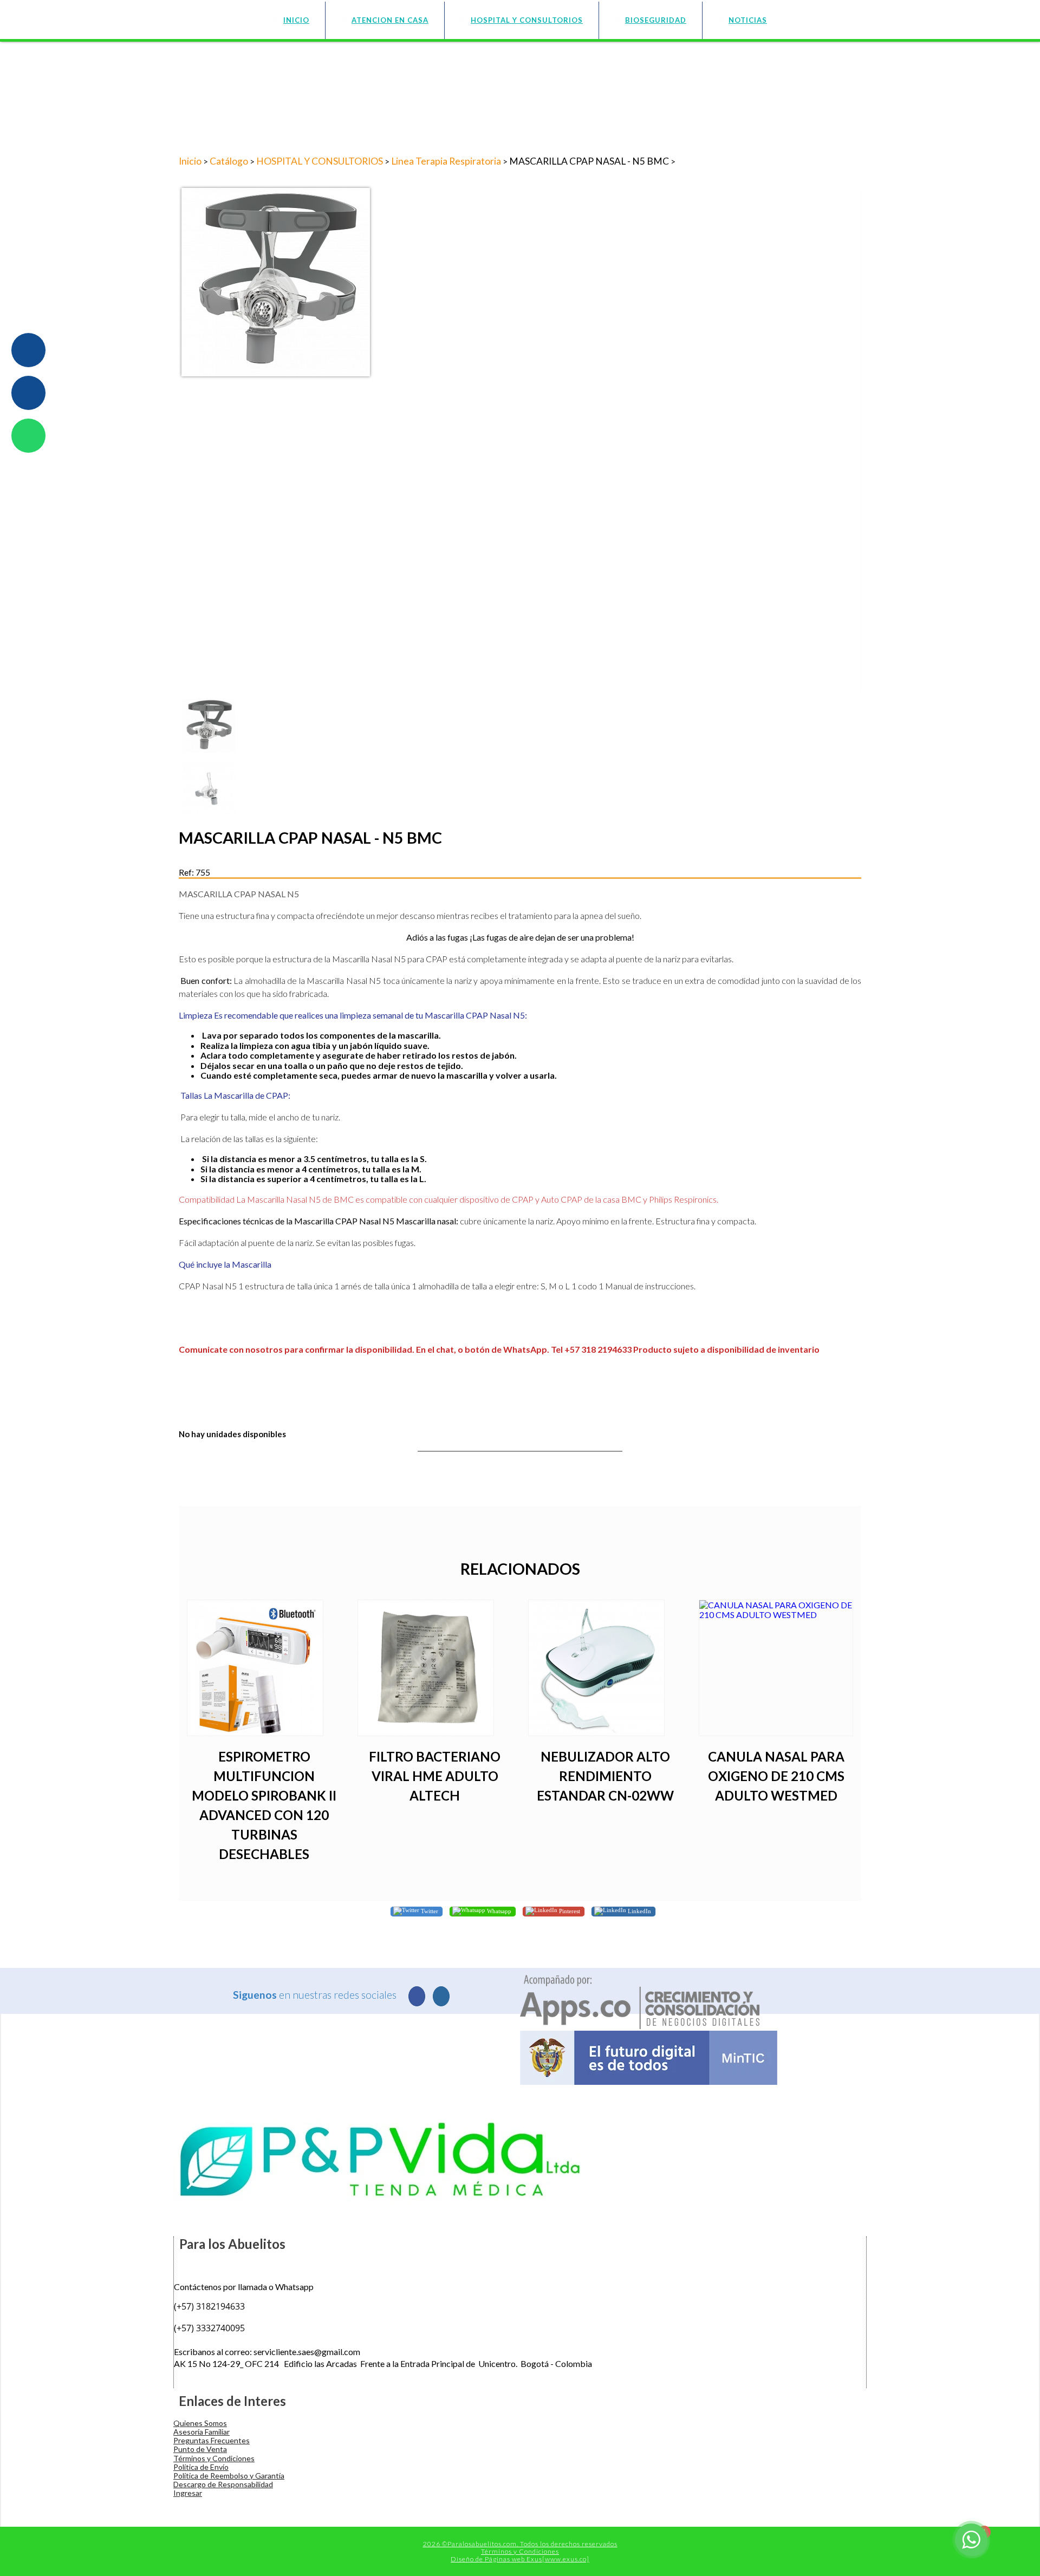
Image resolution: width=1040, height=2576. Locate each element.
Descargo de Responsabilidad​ (223, 2484)
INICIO (296, 20)
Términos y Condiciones (214, 2458)
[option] (520, 282)
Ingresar (188, 2493)
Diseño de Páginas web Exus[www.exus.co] (520, 2559)
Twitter (429, 1910)
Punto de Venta (200, 2449)
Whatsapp (498, 1910)
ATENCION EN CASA (390, 20)
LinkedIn (639, 1910)
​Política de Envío (201, 2467)
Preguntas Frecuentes (212, 2440)
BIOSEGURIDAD (656, 20)
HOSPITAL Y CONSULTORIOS (527, 20)
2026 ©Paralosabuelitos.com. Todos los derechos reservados (520, 2544)
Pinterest (569, 1910)
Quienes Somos (200, 2423)
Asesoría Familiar (201, 2432)
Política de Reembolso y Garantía (229, 2476)
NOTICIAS (748, 20)
